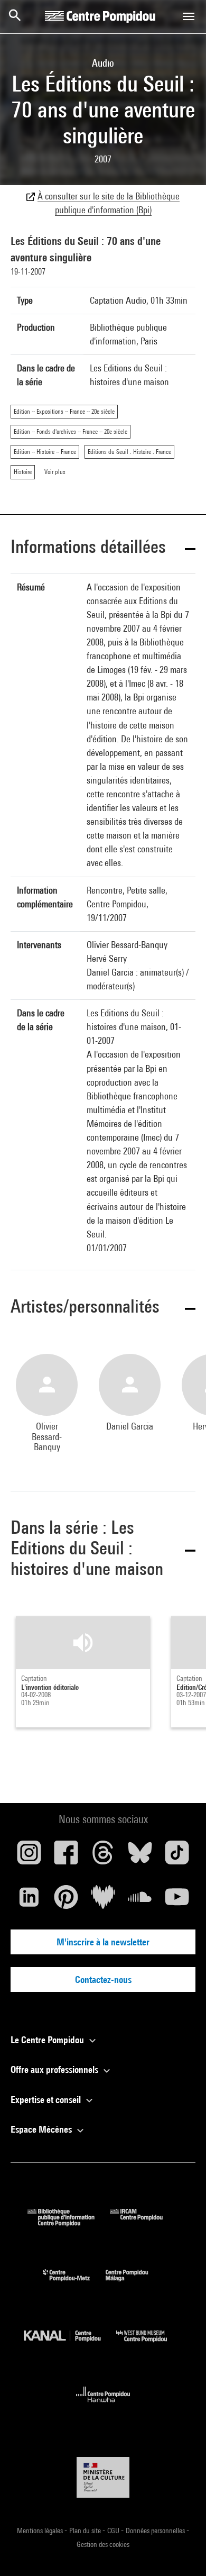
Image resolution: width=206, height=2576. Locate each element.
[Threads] (103, 1856)
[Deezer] (103, 1901)
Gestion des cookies (103, 2544)
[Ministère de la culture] (103, 2477)
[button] (103, 548)
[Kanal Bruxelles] (70, 2345)
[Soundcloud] (140, 1901)
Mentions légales (41, 2531)
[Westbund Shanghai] (149, 2345)
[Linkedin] (29, 1901)
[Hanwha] (103, 2405)
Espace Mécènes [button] (42, 2129)
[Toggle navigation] (189, 16)
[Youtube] (177, 1901)
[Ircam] (144, 2223)
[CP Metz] (74, 2284)
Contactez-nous (103, 1979)
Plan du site (86, 2531)
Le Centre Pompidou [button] (48, 2040)
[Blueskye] (140, 1856)
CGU (114, 2531)
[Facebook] (66, 1856)
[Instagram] (29, 1856)
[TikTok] (177, 1856)
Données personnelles (156, 2531)
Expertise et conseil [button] (47, 2100)
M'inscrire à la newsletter (103, 1942)
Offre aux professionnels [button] (55, 2069)
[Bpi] (69, 2223)
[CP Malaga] (135, 2284)
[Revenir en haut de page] (181, 2551)
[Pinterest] (66, 1901)
